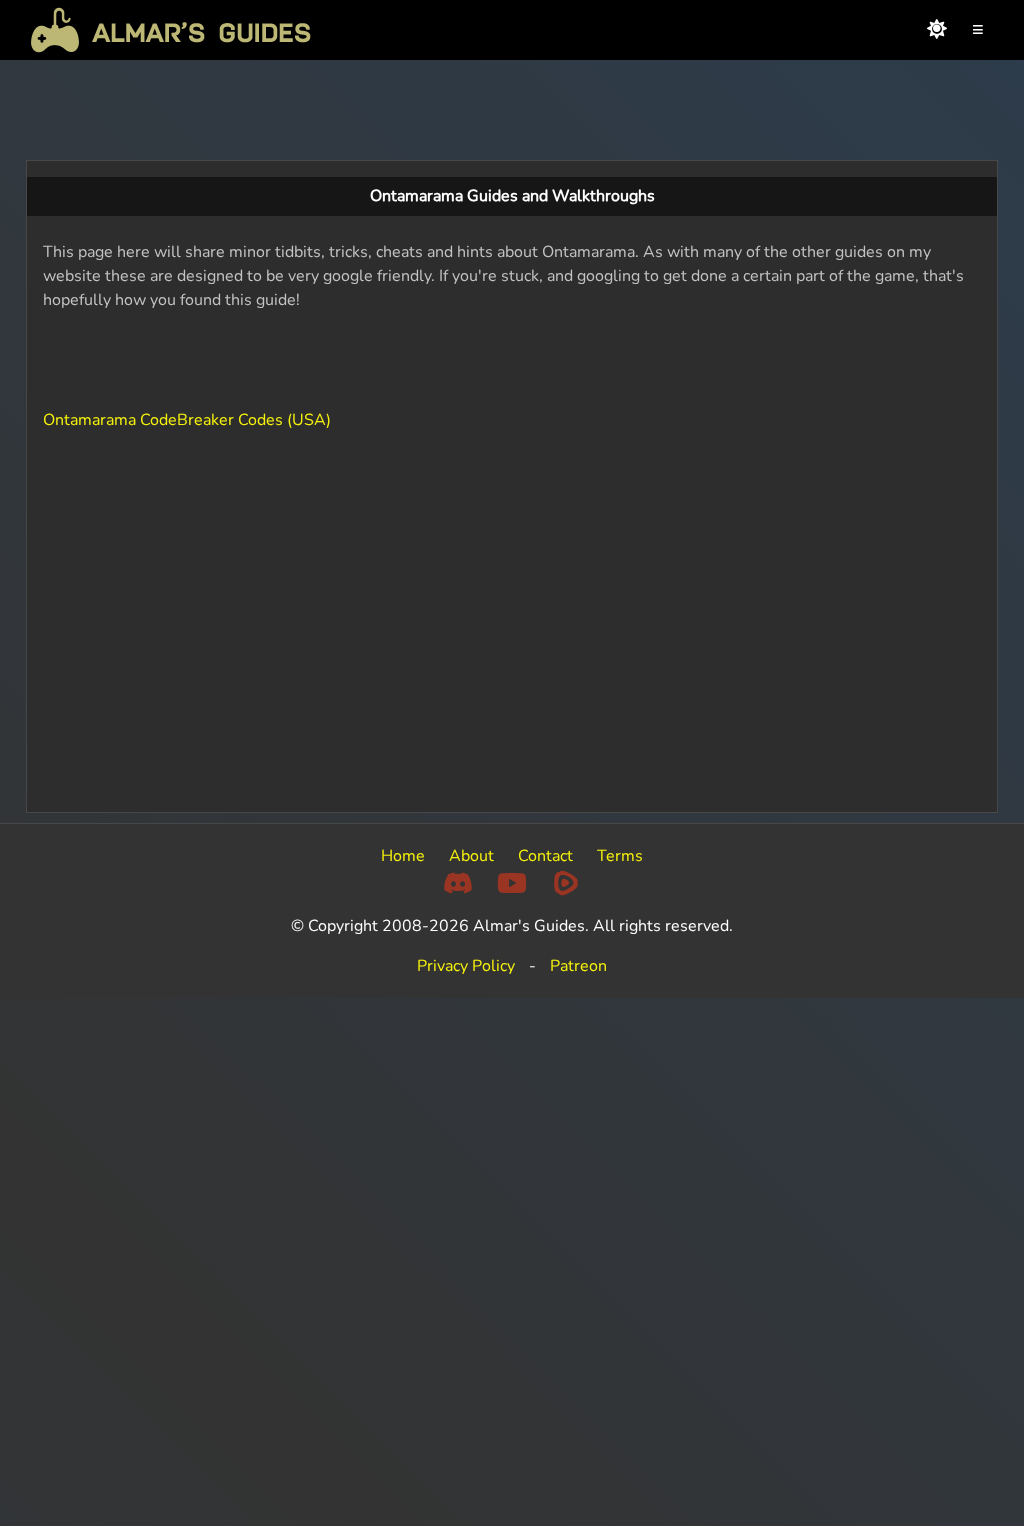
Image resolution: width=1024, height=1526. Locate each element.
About (471, 856)
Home (403, 856)
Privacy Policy (466, 966)
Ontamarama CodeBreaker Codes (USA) (187, 420)
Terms (620, 856)
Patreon (578, 966)
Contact (545, 856)
